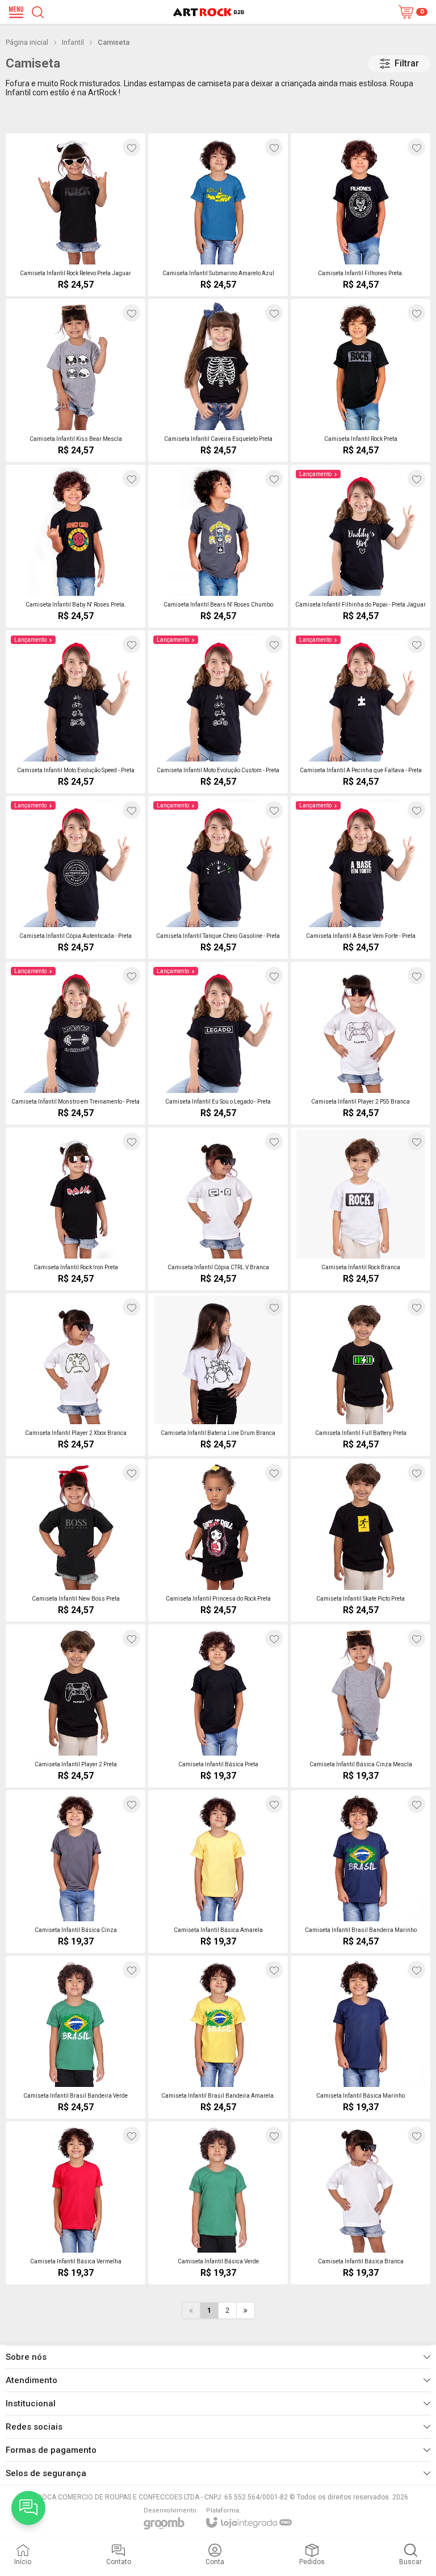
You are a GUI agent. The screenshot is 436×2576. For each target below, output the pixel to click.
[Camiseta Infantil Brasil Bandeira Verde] (76, 2037)
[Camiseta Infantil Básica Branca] (360, 2203)
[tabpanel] (218, 118)
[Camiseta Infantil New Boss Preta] (76, 1540)
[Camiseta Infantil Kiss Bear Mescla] (76, 380)
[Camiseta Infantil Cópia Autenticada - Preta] (76, 877)
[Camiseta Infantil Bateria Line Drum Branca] (218, 1375)
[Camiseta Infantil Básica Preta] (218, 1706)
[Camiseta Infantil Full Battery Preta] (360, 1375)
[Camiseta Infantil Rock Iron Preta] (76, 1209)
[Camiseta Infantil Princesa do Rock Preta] (218, 1540)
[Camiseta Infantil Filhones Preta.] (360, 215)
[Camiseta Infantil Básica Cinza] (76, 1872)
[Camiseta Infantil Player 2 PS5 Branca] (360, 1043)
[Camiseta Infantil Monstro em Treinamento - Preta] (76, 1043)
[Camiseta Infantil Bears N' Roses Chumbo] (218, 546)
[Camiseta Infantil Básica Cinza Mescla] (360, 1706)
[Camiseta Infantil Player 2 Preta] (76, 1706)
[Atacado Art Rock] (209, 12)
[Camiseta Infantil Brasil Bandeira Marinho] (360, 1872)
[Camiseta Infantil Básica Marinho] (360, 2037)
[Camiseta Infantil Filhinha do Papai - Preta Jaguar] (360, 546)
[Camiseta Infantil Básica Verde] (218, 2203)
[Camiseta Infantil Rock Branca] (360, 1209)
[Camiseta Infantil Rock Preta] (360, 380)
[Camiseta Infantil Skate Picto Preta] (360, 1540)
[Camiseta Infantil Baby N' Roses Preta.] (76, 546)
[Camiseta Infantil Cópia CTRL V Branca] (218, 1209)
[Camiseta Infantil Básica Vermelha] (76, 2203)
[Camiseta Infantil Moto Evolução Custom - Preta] (218, 712)
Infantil (73, 42)
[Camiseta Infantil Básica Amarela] (218, 1872)
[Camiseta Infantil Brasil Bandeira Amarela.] (218, 2037)
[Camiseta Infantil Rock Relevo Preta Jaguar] (76, 215)
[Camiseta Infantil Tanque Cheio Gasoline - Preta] (218, 877)
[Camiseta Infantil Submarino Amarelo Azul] (218, 215)
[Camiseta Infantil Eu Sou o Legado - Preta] (218, 1043)
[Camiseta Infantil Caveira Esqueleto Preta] (218, 380)
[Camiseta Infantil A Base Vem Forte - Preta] (360, 877)
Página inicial (27, 42)
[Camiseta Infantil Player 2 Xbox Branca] (76, 1375)
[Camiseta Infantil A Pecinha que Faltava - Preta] (360, 712)
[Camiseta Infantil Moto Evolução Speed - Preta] (76, 712)
